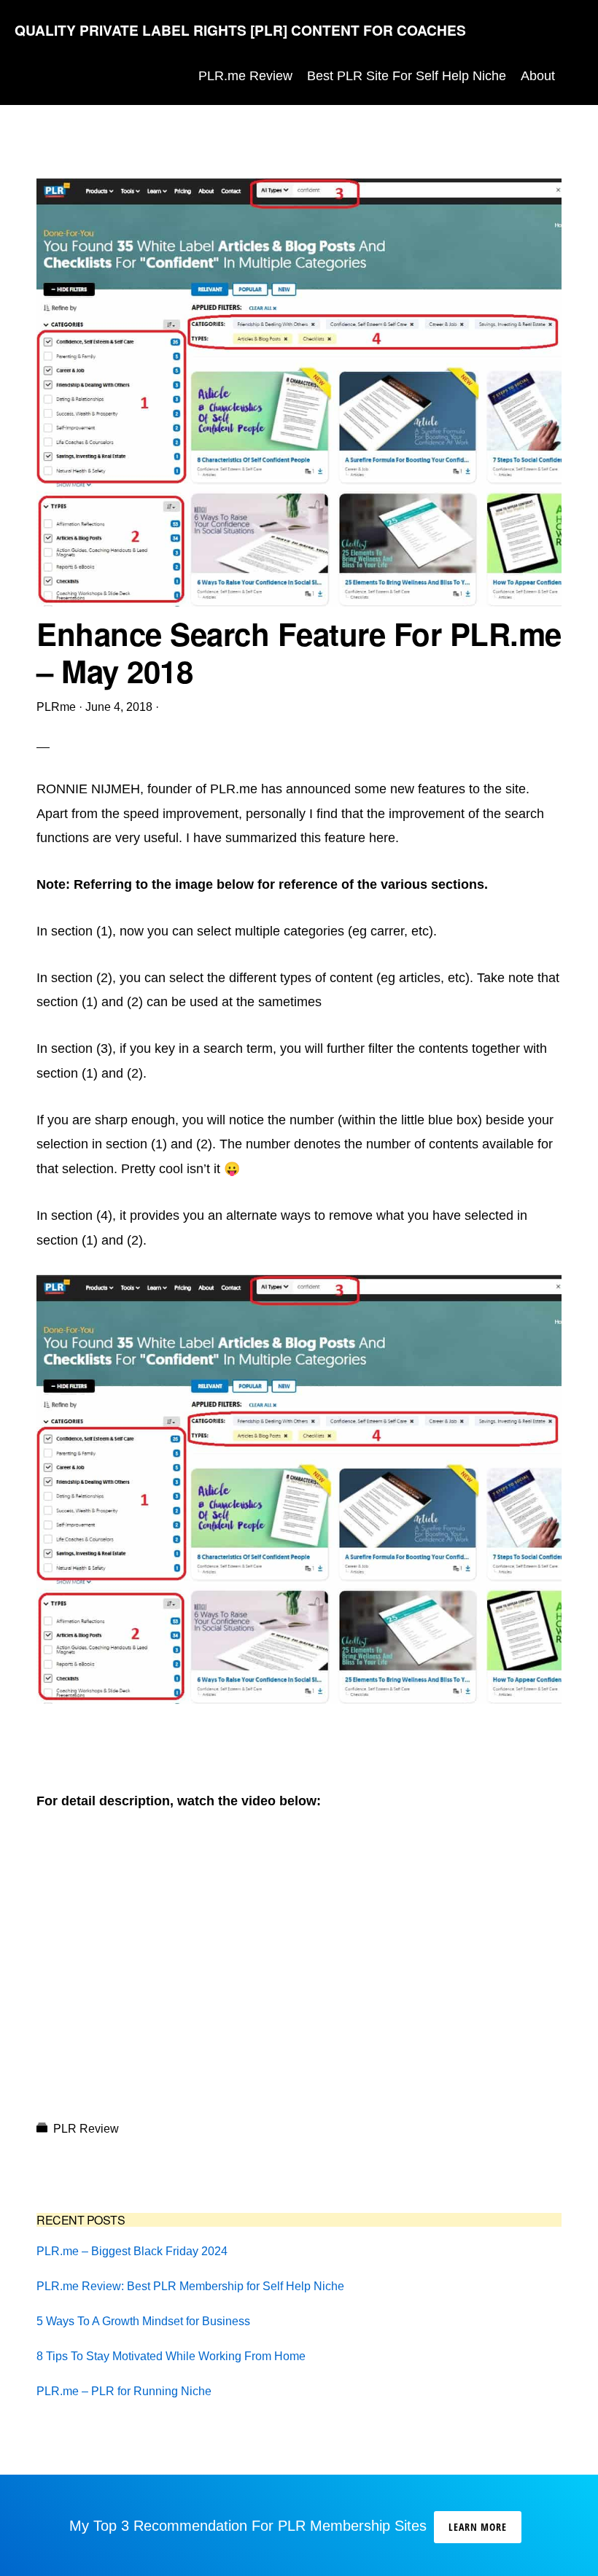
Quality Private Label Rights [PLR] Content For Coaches (240, 30)
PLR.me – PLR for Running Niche (124, 2391)
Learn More (478, 2527)
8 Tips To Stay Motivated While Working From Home (171, 2356)
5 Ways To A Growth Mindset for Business (143, 2321)
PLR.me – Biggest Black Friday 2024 (132, 2251)
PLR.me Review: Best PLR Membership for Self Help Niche (190, 2286)
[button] (573, 76)
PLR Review (86, 2129)
